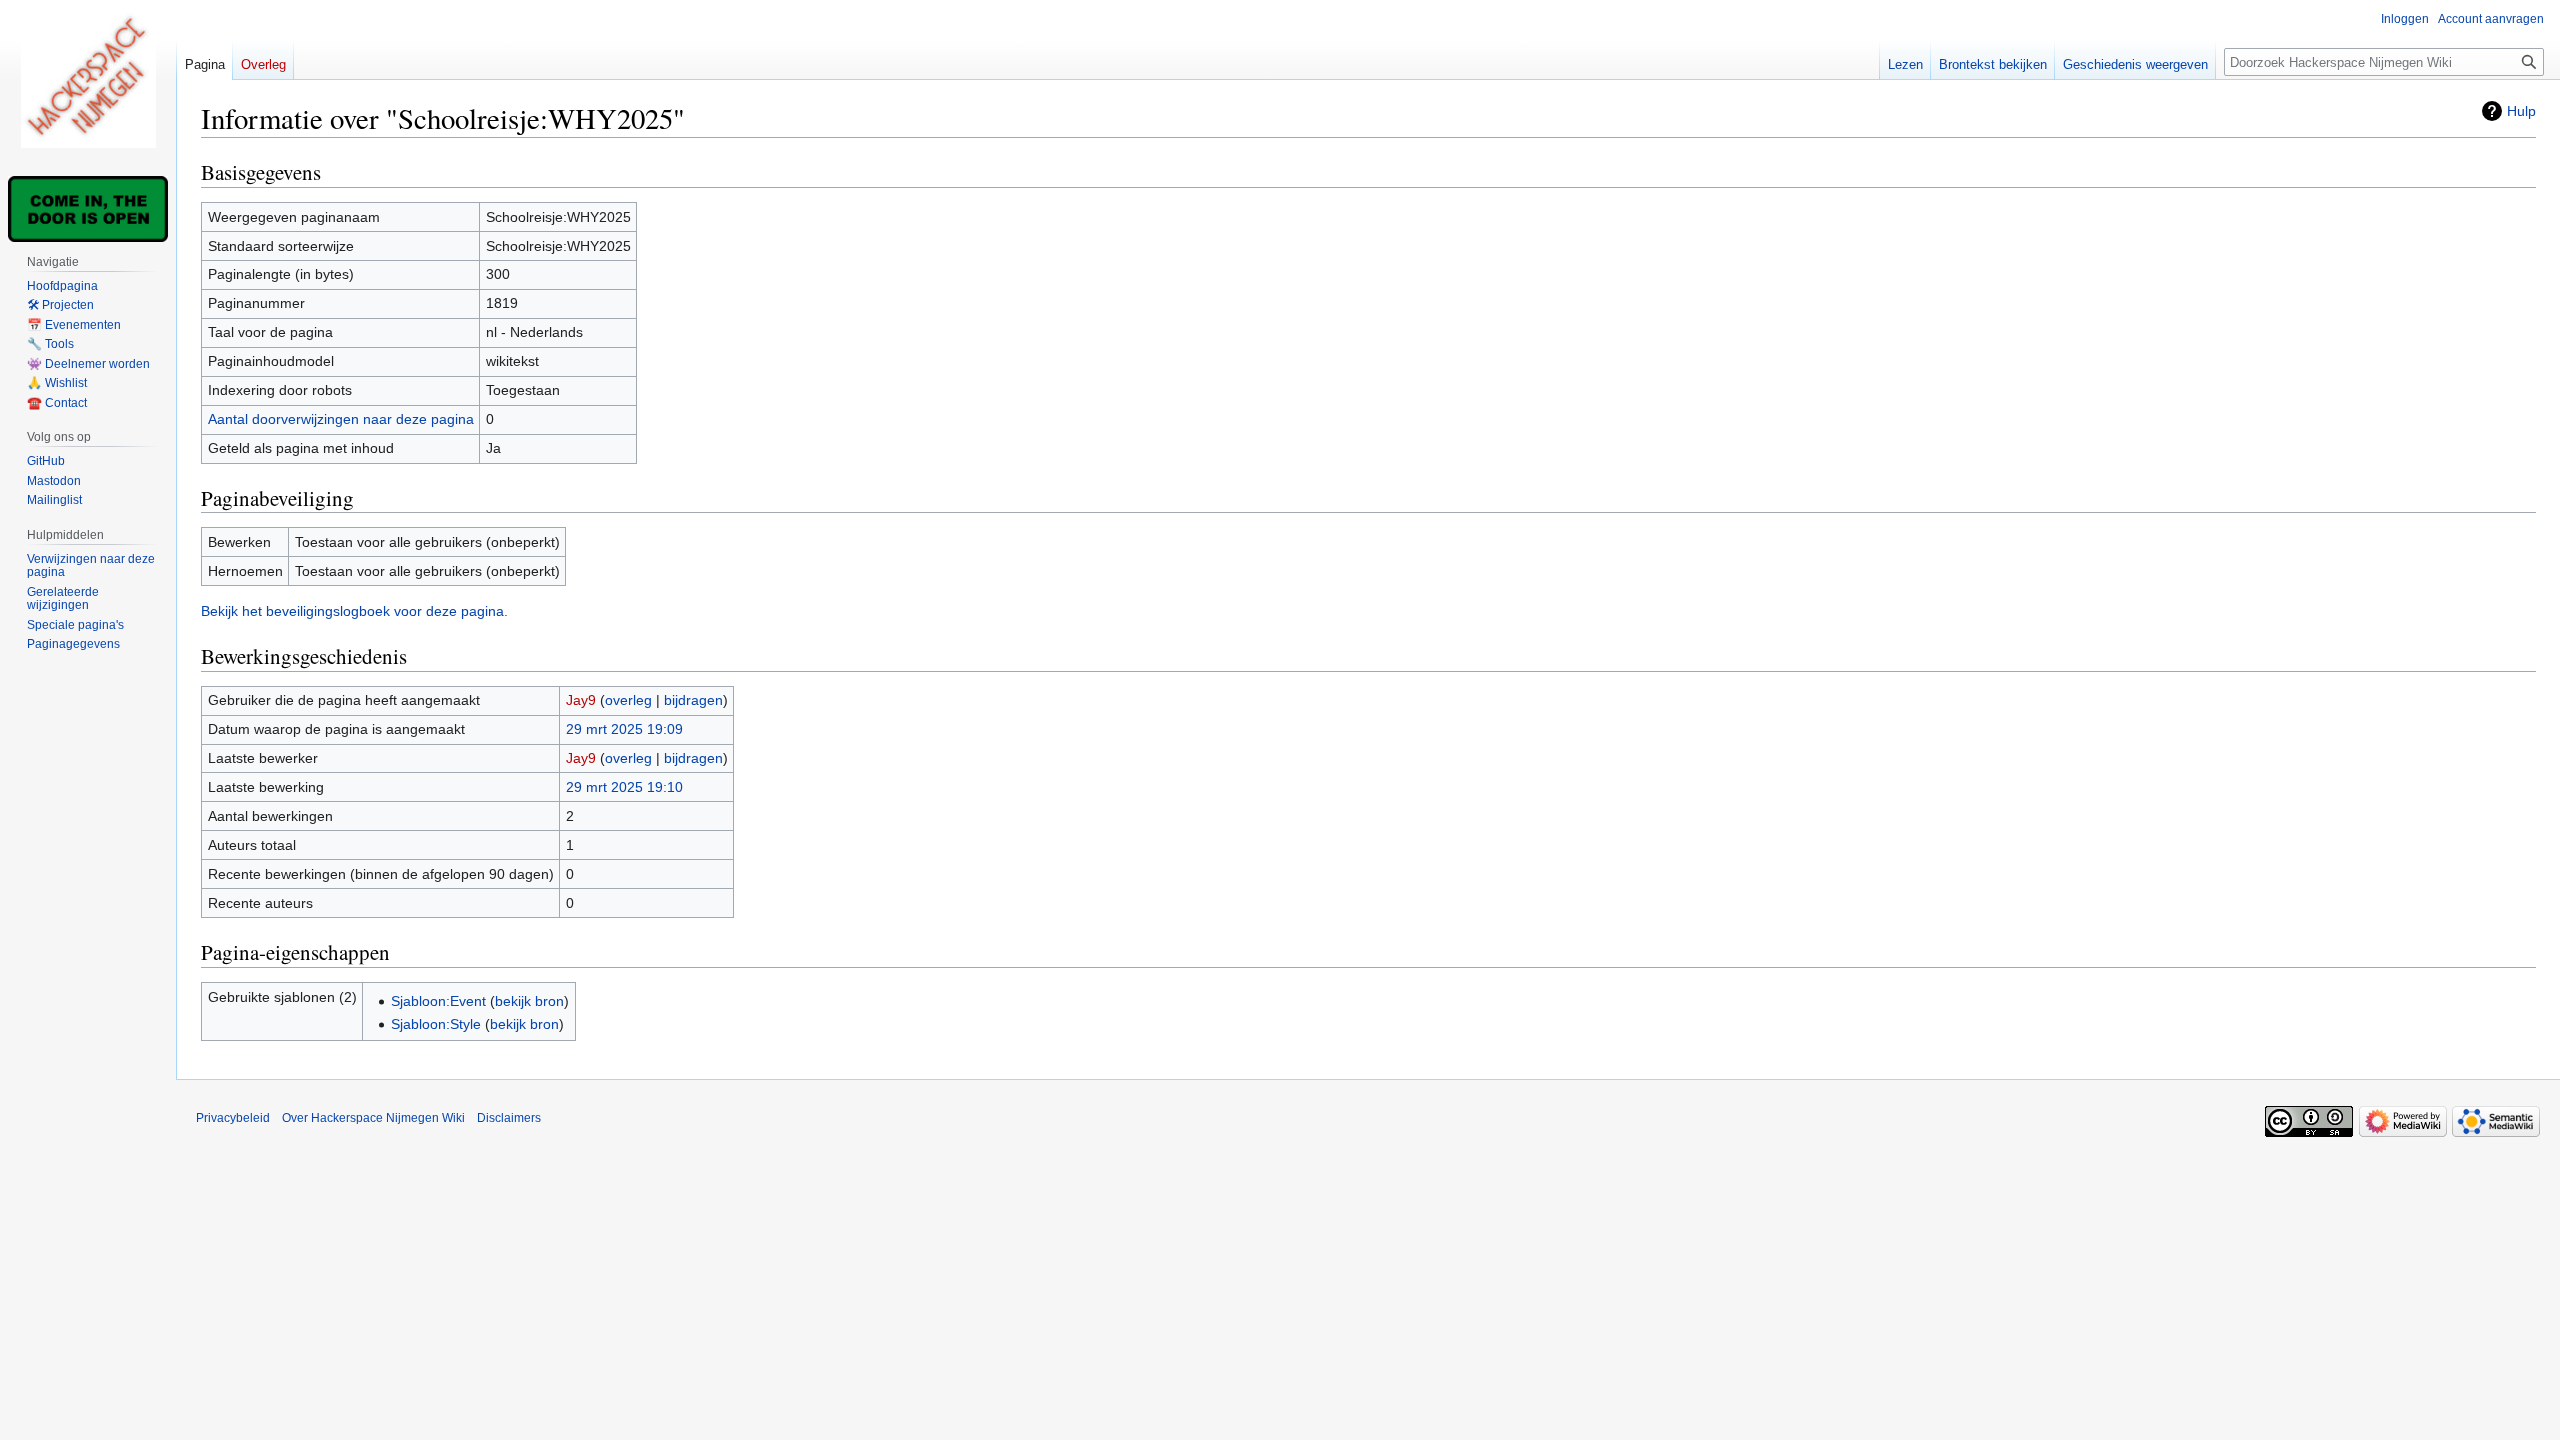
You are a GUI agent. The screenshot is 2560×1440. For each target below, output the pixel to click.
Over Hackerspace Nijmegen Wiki (373, 1118)
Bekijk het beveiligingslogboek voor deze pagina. (354, 611)
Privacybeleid (233, 1118)
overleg (628, 700)
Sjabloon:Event (438, 1001)
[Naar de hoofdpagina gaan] (88, 80)
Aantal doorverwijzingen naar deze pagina (341, 419)
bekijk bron (529, 1001)
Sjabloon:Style (436, 1024)
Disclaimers (509, 1118)
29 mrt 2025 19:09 (624, 729)
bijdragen (693, 700)
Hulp (2521, 111)
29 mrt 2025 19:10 (624, 787)
